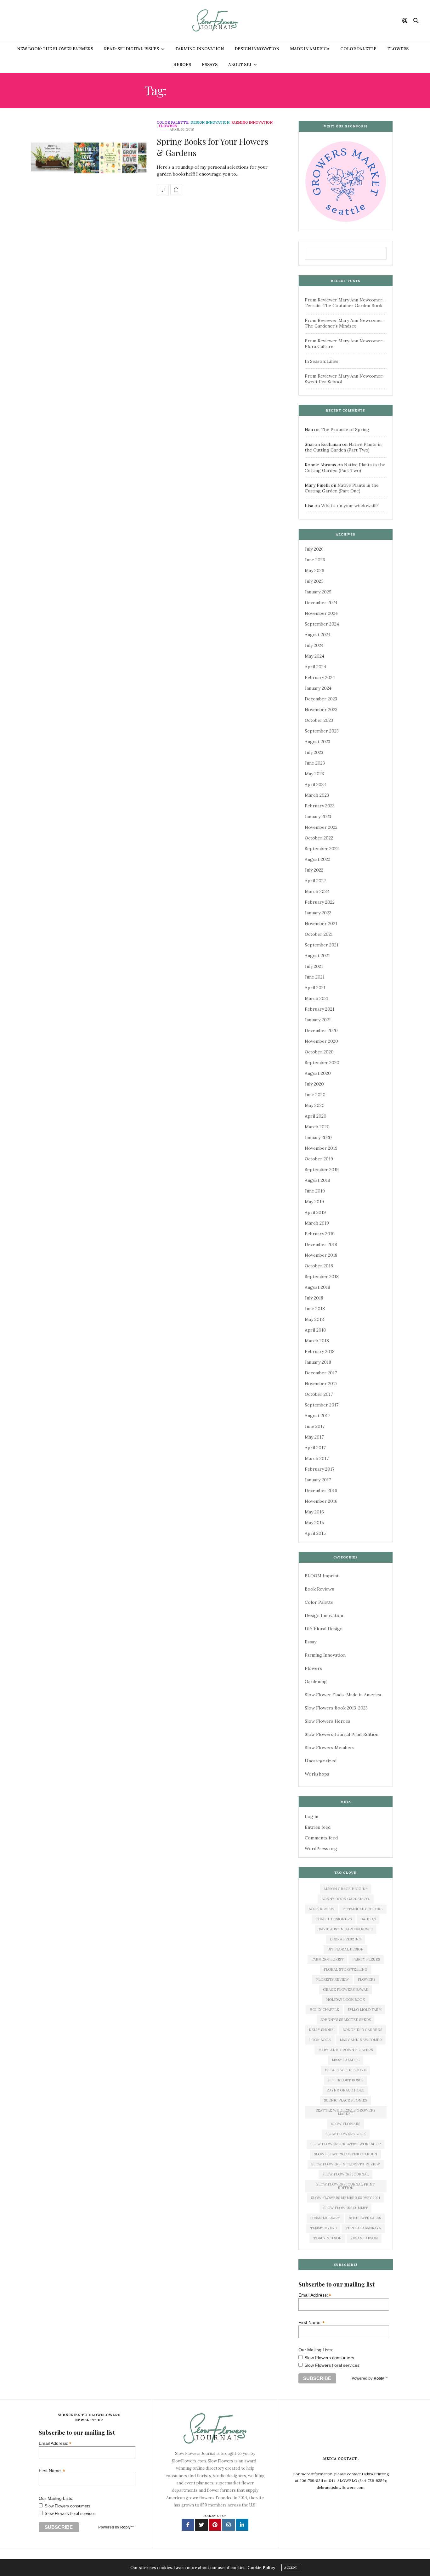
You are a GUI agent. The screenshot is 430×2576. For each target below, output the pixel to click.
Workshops (317, 1774)
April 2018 (315, 1330)
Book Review (321, 1909)
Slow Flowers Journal (345, 2174)
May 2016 (314, 1512)
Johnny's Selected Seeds (345, 2020)
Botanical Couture (363, 1909)
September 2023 (322, 731)
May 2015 (314, 1523)
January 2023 (318, 817)
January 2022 (318, 913)
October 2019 (319, 1159)
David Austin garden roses (345, 1929)
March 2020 (317, 1127)
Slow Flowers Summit (345, 2208)
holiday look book (345, 2000)
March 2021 (317, 998)
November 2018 (321, 1255)
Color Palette (358, 49)
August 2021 (317, 956)
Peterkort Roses (346, 2080)
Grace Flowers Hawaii (346, 1990)
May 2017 (314, 1437)
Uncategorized (321, 1761)
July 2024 (314, 645)
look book (320, 2040)
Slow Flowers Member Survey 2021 (345, 2198)
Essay (311, 1642)
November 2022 (321, 827)
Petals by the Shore (345, 2070)
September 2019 (322, 1170)
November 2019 (321, 1148)
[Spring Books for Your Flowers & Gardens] (89, 158)
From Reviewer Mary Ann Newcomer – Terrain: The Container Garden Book (345, 303)
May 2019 (314, 1202)
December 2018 (321, 1244)
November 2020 (321, 1041)
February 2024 (320, 677)
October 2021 (319, 934)
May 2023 (314, 774)
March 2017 (317, 1458)
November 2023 (321, 710)
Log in (311, 1816)
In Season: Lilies (322, 361)
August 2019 (317, 1180)
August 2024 (318, 635)
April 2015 (315, 1533)
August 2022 (317, 859)
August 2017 (317, 1416)
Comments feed (321, 1838)
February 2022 (320, 902)
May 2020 (315, 1105)
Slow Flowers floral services (332, 2365)
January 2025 (318, 592)
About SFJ (240, 65)
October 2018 (319, 1266)
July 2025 (314, 581)
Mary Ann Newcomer (361, 2040)
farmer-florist (327, 1959)
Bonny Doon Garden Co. (346, 1899)
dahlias (368, 1919)
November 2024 (321, 613)
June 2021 (315, 977)
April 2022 (315, 881)
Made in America (310, 49)
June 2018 (315, 1309)
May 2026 (314, 570)
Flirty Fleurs (366, 1959)
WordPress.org (321, 1849)
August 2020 (318, 1073)
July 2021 (314, 966)
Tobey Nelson (327, 2238)
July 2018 (314, 1298)
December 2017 (321, 1373)
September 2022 (322, 849)
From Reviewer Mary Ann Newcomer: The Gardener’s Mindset (344, 323)
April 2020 (316, 1116)
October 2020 (319, 1052)
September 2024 (322, 624)
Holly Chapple (324, 2010)
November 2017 (321, 1383)
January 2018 (318, 1362)
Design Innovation (257, 49)
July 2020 (314, 1084)
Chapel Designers (334, 1919)
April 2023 (315, 784)
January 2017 (318, 1480)
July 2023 (314, 752)
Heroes (182, 65)
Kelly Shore (321, 2030)
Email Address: (315, 2295)
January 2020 (318, 1137)
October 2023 (319, 720)
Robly (379, 2378)
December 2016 (321, 1490)
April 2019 (315, 1212)
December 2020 (321, 1030)
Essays (210, 65)
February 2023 (320, 806)
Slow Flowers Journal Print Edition (342, 1734)
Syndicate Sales (365, 2218)
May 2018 (314, 1319)
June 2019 (315, 1191)
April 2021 (315, 988)
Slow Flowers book (346, 2134)
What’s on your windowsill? (350, 506)
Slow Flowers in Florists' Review (346, 2164)
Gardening (316, 1681)
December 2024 (321, 603)
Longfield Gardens (362, 2030)
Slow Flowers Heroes (328, 1721)
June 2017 (315, 1426)
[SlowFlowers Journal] (215, 20)
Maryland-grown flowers (345, 2050)
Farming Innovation (200, 49)
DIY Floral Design (324, 1629)
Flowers (398, 49)
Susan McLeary (325, 2218)
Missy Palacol (346, 2060)
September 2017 (322, 1405)
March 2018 (317, 1341)
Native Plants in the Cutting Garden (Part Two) (343, 447)
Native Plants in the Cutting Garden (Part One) (342, 488)
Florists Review (332, 1979)
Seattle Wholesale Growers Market (345, 2112)
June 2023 (315, 763)
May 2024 (314, 656)
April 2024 (315, 667)
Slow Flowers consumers (329, 2358)
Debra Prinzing (346, 1939)
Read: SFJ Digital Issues (131, 49)
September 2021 (322, 945)
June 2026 (315, 560)
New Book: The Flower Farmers (55, 49)
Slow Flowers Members (330, 1748)
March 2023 (317, 795)
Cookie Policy (261, 2568)
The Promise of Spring (345, 429)
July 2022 (314, 870)
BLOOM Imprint (322, 1576)
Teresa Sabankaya (363, 2228)
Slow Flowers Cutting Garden (345, 2154)
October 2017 (319, 1394)
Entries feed (318, 1827)
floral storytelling (345, 1969)
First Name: (312, 2322)
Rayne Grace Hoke (345, 2090)
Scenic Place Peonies (345, 2100)
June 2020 (315, 1095)
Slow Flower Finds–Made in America (343, 1695)
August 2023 (317, 742)
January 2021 (318, 1020)
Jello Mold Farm (365, 2010)
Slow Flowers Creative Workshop (345, 2144)
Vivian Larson (364, 2238)
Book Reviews (319, 1589)
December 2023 (321, 699)
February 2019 (320, 1234)
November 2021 (321, 923)
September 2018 (322, 1277)
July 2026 (314, 549)
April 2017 (315, 1448)
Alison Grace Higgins (345, 1889)
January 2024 (318, 688)
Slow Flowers (346, 2124)
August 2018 (317, 1287)
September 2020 (322, 1063)
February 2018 (320, 1351)
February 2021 (320, 1009)
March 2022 (317, 891)
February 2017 (320, 1469)
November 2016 (321, 1501)
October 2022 (319, 838)
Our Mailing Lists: (316, 2350)
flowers (366, 1979)
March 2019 (317, 1223)
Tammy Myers (323, 2228)
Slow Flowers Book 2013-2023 (336, 1708)
